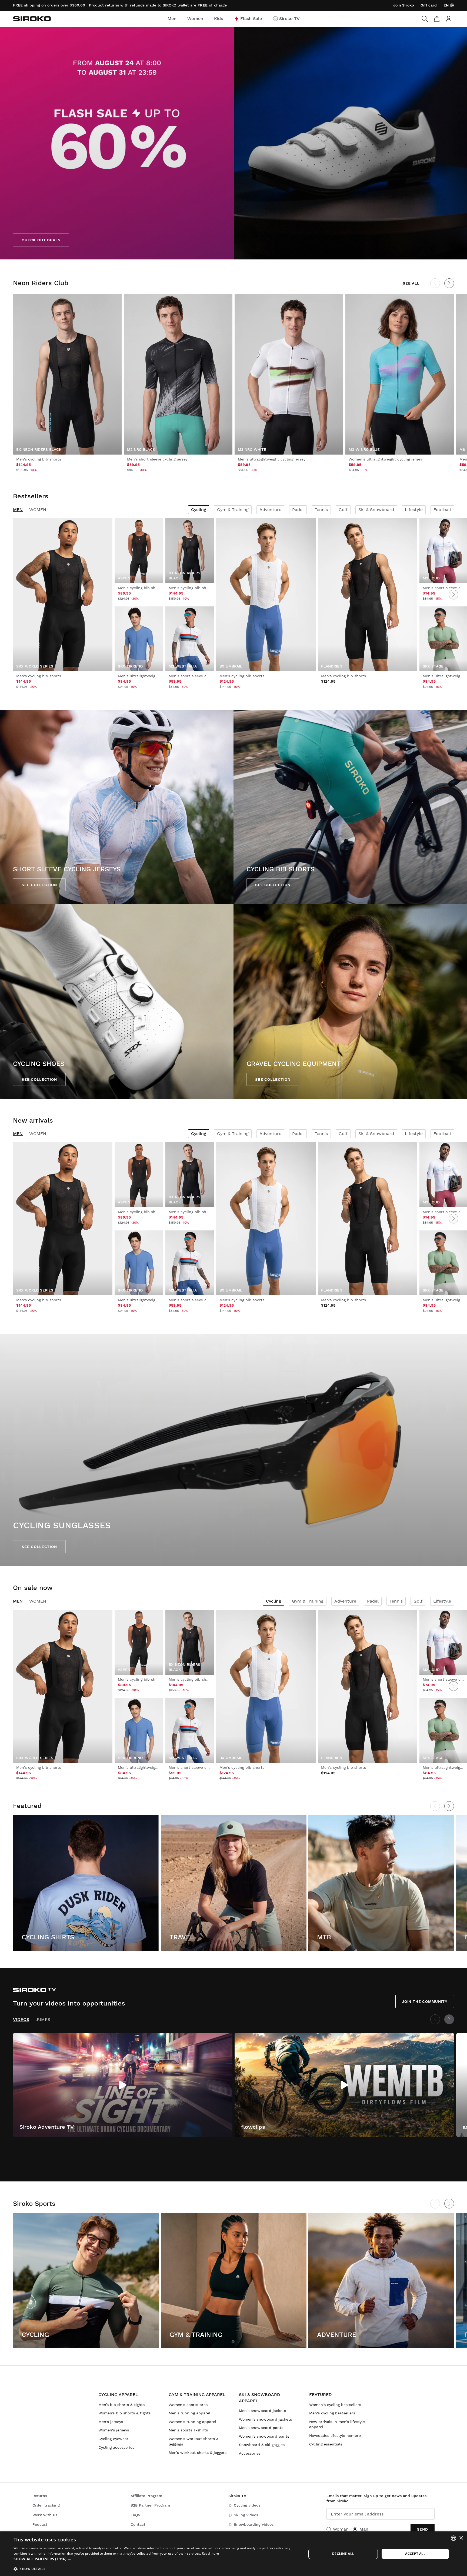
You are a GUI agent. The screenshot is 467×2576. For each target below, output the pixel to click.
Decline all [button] (343, 2554)
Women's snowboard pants (264, 2436)
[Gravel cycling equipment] (350, 1002)
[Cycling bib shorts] (350, 807)
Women (38, 510)
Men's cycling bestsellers (332, 2413)
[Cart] (437, 19)
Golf (343, 510)
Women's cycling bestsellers (335, 2405)
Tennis (321, 510)
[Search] (425, 19)
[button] (156, 2559)
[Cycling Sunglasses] (234, 1450)
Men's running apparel (189, 2413)
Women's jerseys (114, 2430)
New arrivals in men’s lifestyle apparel (337, 2424)
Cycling (199, 510)
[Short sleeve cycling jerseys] (117, 807)
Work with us (45, 2515)
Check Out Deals (41, 240)
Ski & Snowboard (376, 510)
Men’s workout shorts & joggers (198, 2452)
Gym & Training (233, 510)
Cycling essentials (326, 2444)
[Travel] (234, 1883)
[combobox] (453, 2538)
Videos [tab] (21, 2019)
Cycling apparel (118, 2395)
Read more (211, 2553)
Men (18, 510)
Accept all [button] (415, 2554)
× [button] (461, 2538)
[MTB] (381, 1883)
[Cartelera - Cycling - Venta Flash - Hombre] (234, 143)
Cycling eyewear (113, 2439)
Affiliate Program (146, 2496)
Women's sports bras (188, 2405)
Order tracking (46, 2505)
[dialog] (234, 2554)
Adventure (270, 510)
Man (364, 2529)
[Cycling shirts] (86, 1883)
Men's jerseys (111, 2422)
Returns (40, 2496)
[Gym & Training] (234, 2280)
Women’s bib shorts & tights (124, 2413)
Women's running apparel (192, 2422)
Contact (138, 2524)
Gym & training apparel (197, 2395)
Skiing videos (246, 2515)
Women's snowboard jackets (265, 2419)
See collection (39, 885)
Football (442, 510)
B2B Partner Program (150, 2505)
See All (411, 283)
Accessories (250, 2453)
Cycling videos (247, 2505)
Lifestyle (414, 510)
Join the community (425, 2001)
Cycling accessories (116, 2447)
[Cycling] (86, 2280)
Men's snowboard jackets (262, 2411)
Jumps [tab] (43, 2019)
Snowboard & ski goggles (262, 2445)
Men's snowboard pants (261, 2428)
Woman (341, 2529)
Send (423, 2529)
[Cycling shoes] (117, 1002)
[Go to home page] (32, 19)
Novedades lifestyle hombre (335, 2435)
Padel (298, 510)
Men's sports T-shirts (188, 2430)
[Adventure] (381, 2280)
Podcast (40, 2524)
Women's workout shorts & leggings (194, 2441)
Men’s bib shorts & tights (121, 2405)
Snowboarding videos (254, 2524)
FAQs (135, 2515)
